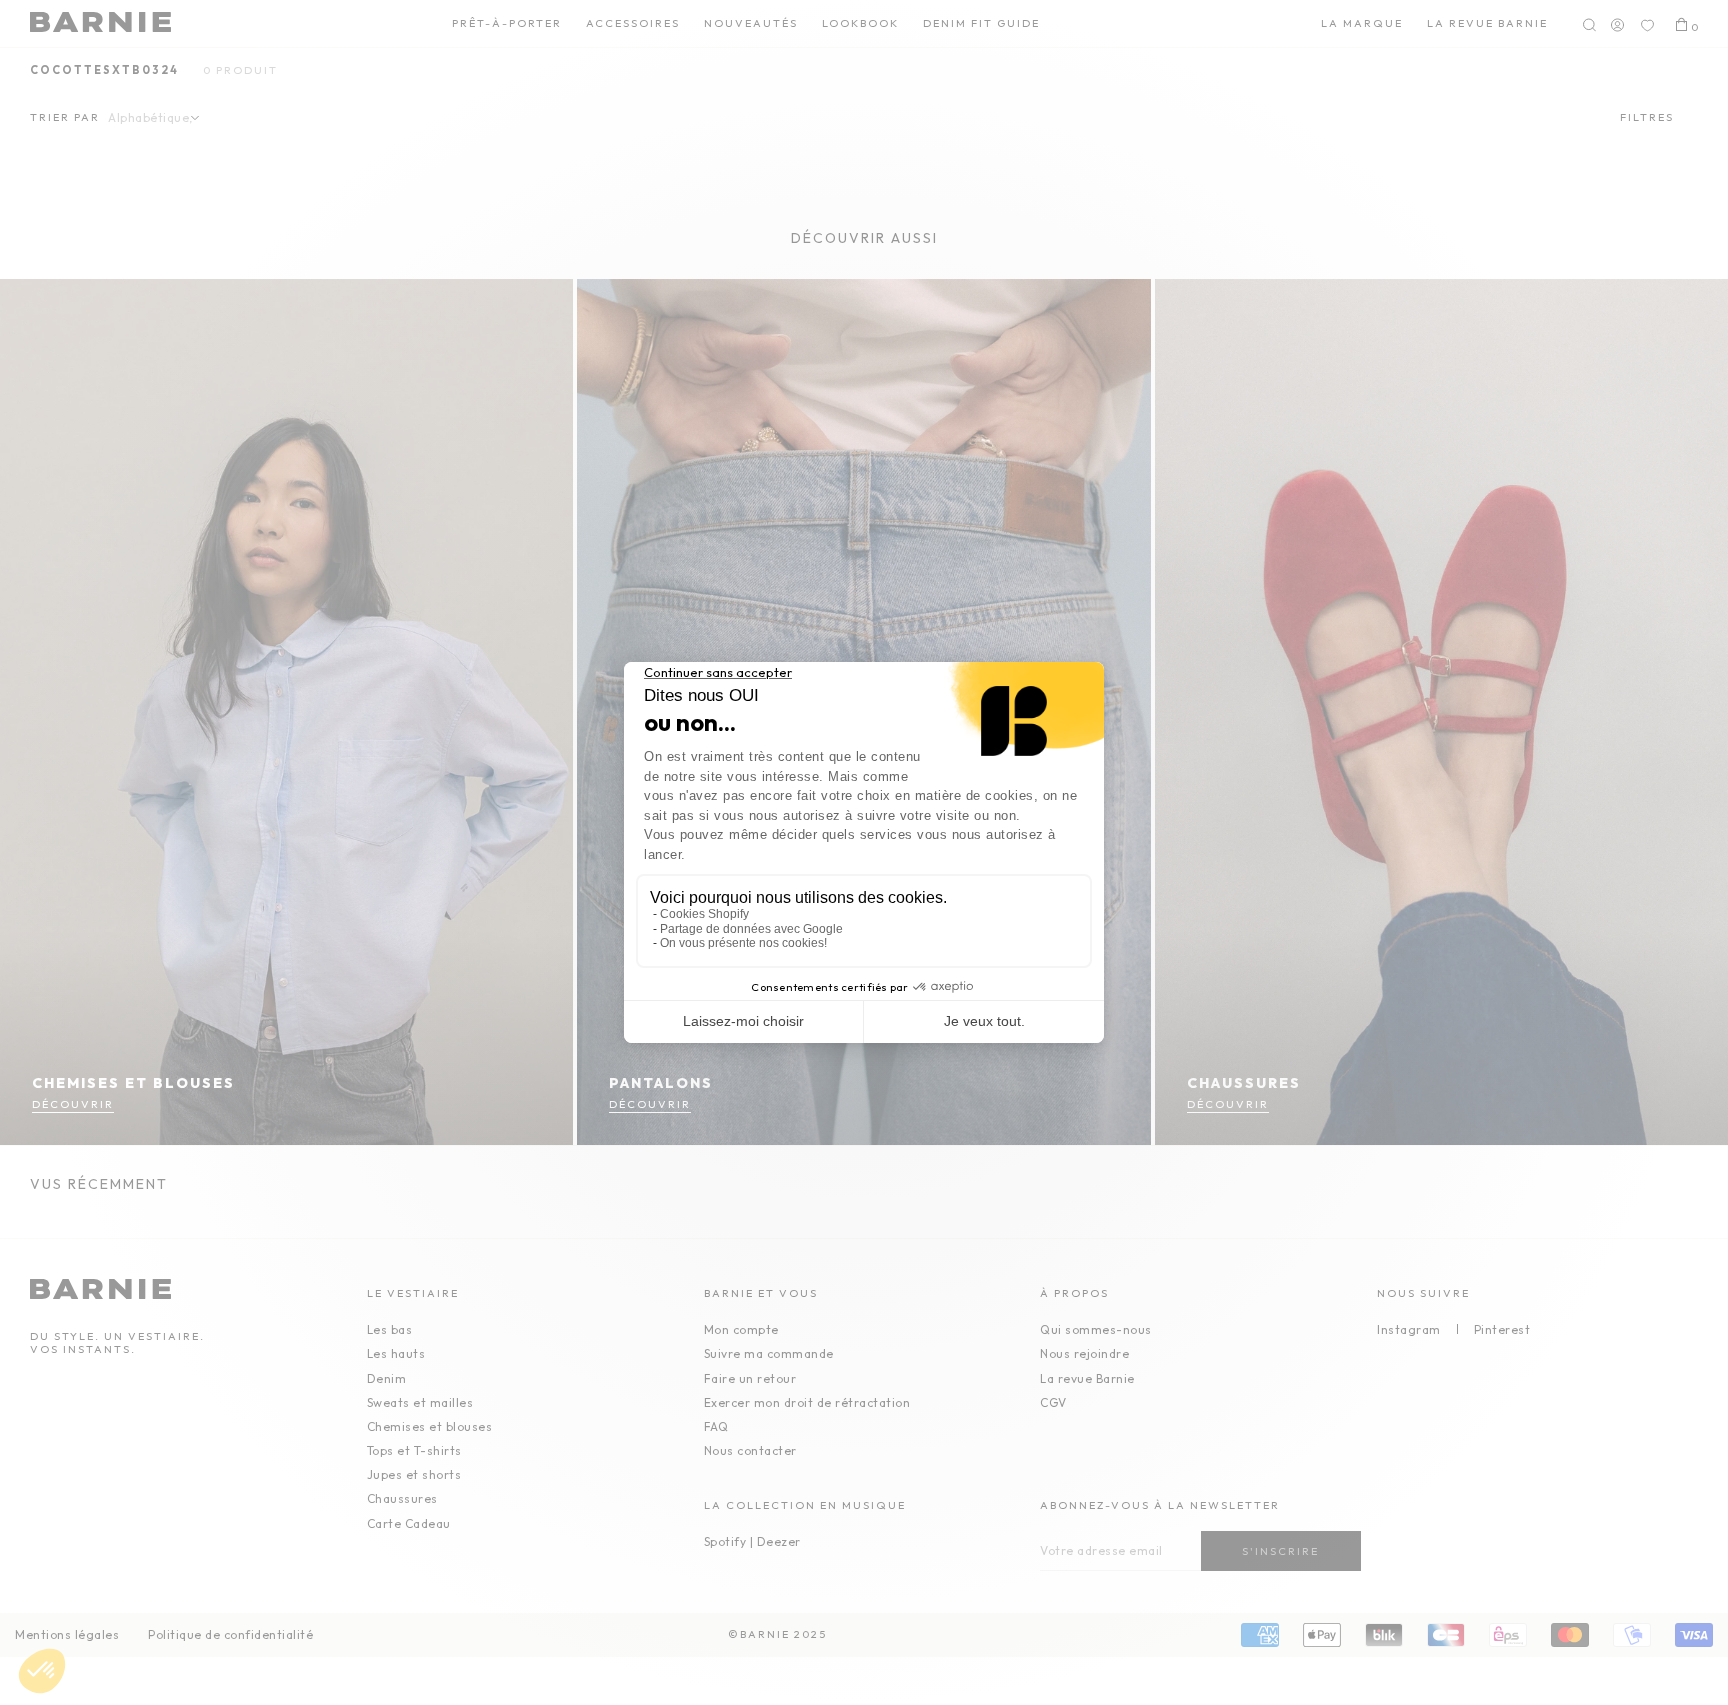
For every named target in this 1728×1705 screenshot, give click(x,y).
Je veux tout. (984, 1021)
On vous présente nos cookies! (743, 943)
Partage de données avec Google (751, 929)
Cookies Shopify (704, 914)
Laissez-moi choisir (743, 1021)
